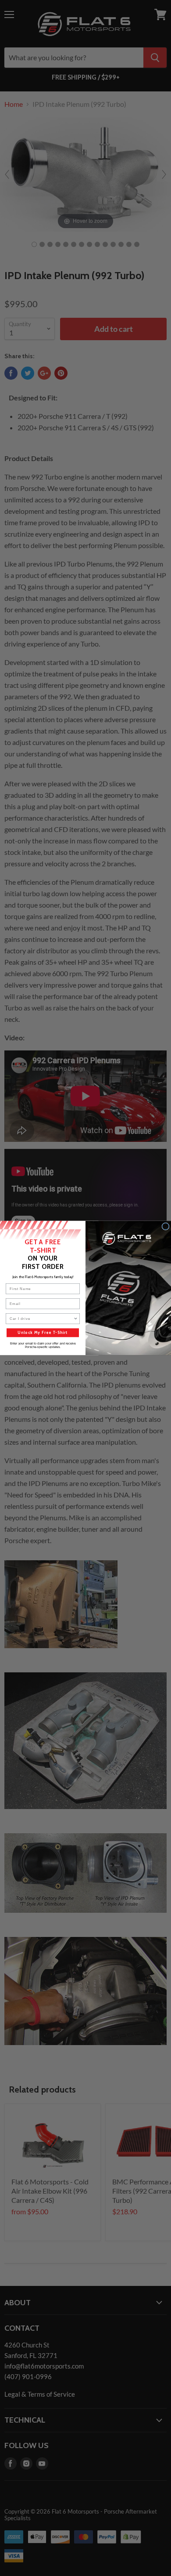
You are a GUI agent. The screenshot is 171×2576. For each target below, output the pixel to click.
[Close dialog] (166, 1226)
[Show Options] (76, 1319)
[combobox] (42, 1319)
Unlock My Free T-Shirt (43, 1333)
